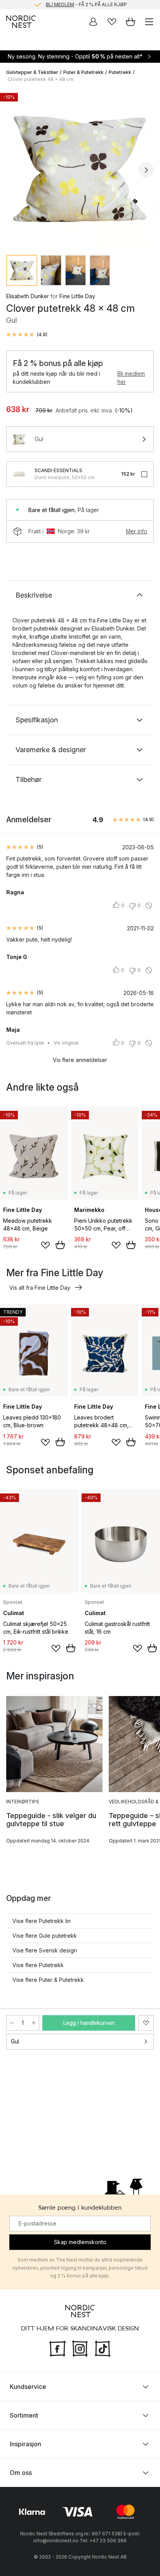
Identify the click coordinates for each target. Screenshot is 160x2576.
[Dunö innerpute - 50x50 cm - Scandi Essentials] (19, 474)
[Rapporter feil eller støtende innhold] (149, 906)
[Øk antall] (34, 2023)
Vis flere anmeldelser (80, 1060)
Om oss (21, 2473)
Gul (15, 2041)
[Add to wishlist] (45, 1245)
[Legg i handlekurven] (60, 1245)
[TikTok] (103, 2348)
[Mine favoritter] (112, 22)
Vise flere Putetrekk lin (42, 1921)
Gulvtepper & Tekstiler (32, 72)
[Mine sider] (93, 22)
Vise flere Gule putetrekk (45, 1936)
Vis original (66, 1043)
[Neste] (146, 170)
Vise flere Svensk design (45, 1950)
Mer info (137, 531)
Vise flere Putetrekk (38, 1965)
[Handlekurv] (130, 22)
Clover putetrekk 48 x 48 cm (41, 79)
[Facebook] (57, 2348)
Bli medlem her (131, 378)
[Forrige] (14, 170)
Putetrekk (120, 72)
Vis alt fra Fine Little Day (40, 1288)
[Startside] (21, 22)
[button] (27, 335)
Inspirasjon (25, 2444)
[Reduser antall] (12, 2023)
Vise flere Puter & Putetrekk (48, 1980)
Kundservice (28, 2387)
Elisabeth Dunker (28, 296)
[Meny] (149, 22)
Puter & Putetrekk (83, 72)
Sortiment (24, 2415)
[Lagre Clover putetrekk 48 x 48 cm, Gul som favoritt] (146, 2023)
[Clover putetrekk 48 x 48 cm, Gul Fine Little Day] (80, 169)
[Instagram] (80, 2348)
